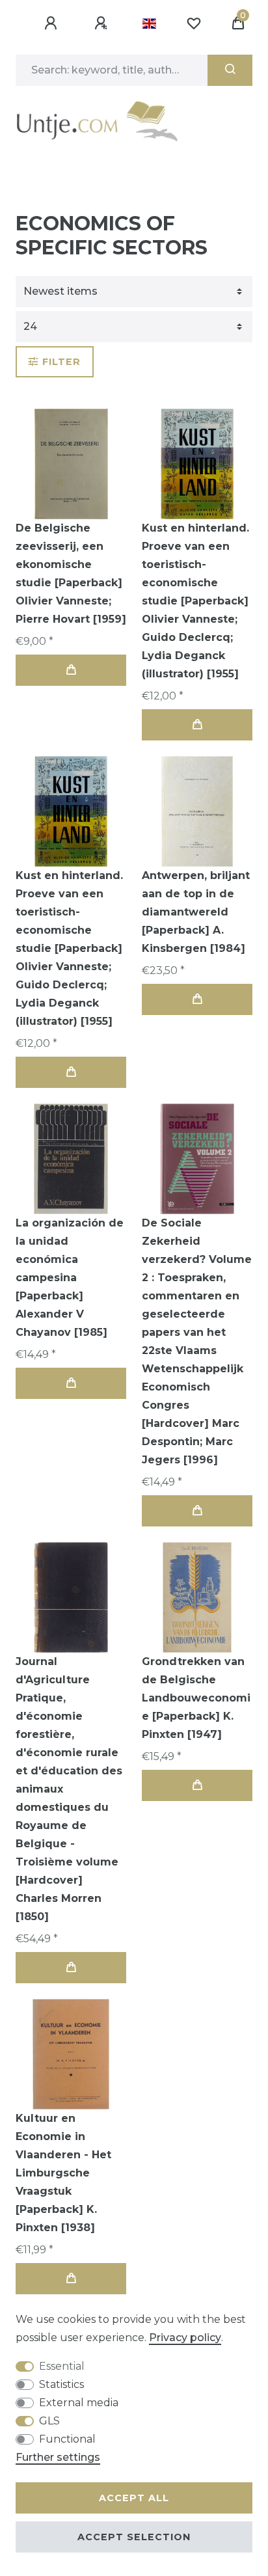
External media (79, 2403)
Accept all (134, 2498)
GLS (49, 2421)
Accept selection (134, 2537)
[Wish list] (194, 23)
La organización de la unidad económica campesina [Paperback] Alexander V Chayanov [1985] (70, 1278)
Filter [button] (61, 362)
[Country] (149, 23)
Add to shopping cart (71, 670)
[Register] (103, 23)
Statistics (61, 2384)
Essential (62, 2366)
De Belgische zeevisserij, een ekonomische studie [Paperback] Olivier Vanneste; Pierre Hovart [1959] (71, 574)
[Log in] (53, 23)
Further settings (58, 2457)
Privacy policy (185, 2338)
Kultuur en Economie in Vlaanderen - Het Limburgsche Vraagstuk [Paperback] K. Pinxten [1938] (63, 2173)
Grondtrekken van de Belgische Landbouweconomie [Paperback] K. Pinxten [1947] (196, 1698)
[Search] (230, 70)
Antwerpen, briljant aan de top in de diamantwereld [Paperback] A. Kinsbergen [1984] (196, 912)
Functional (67, 2439)
